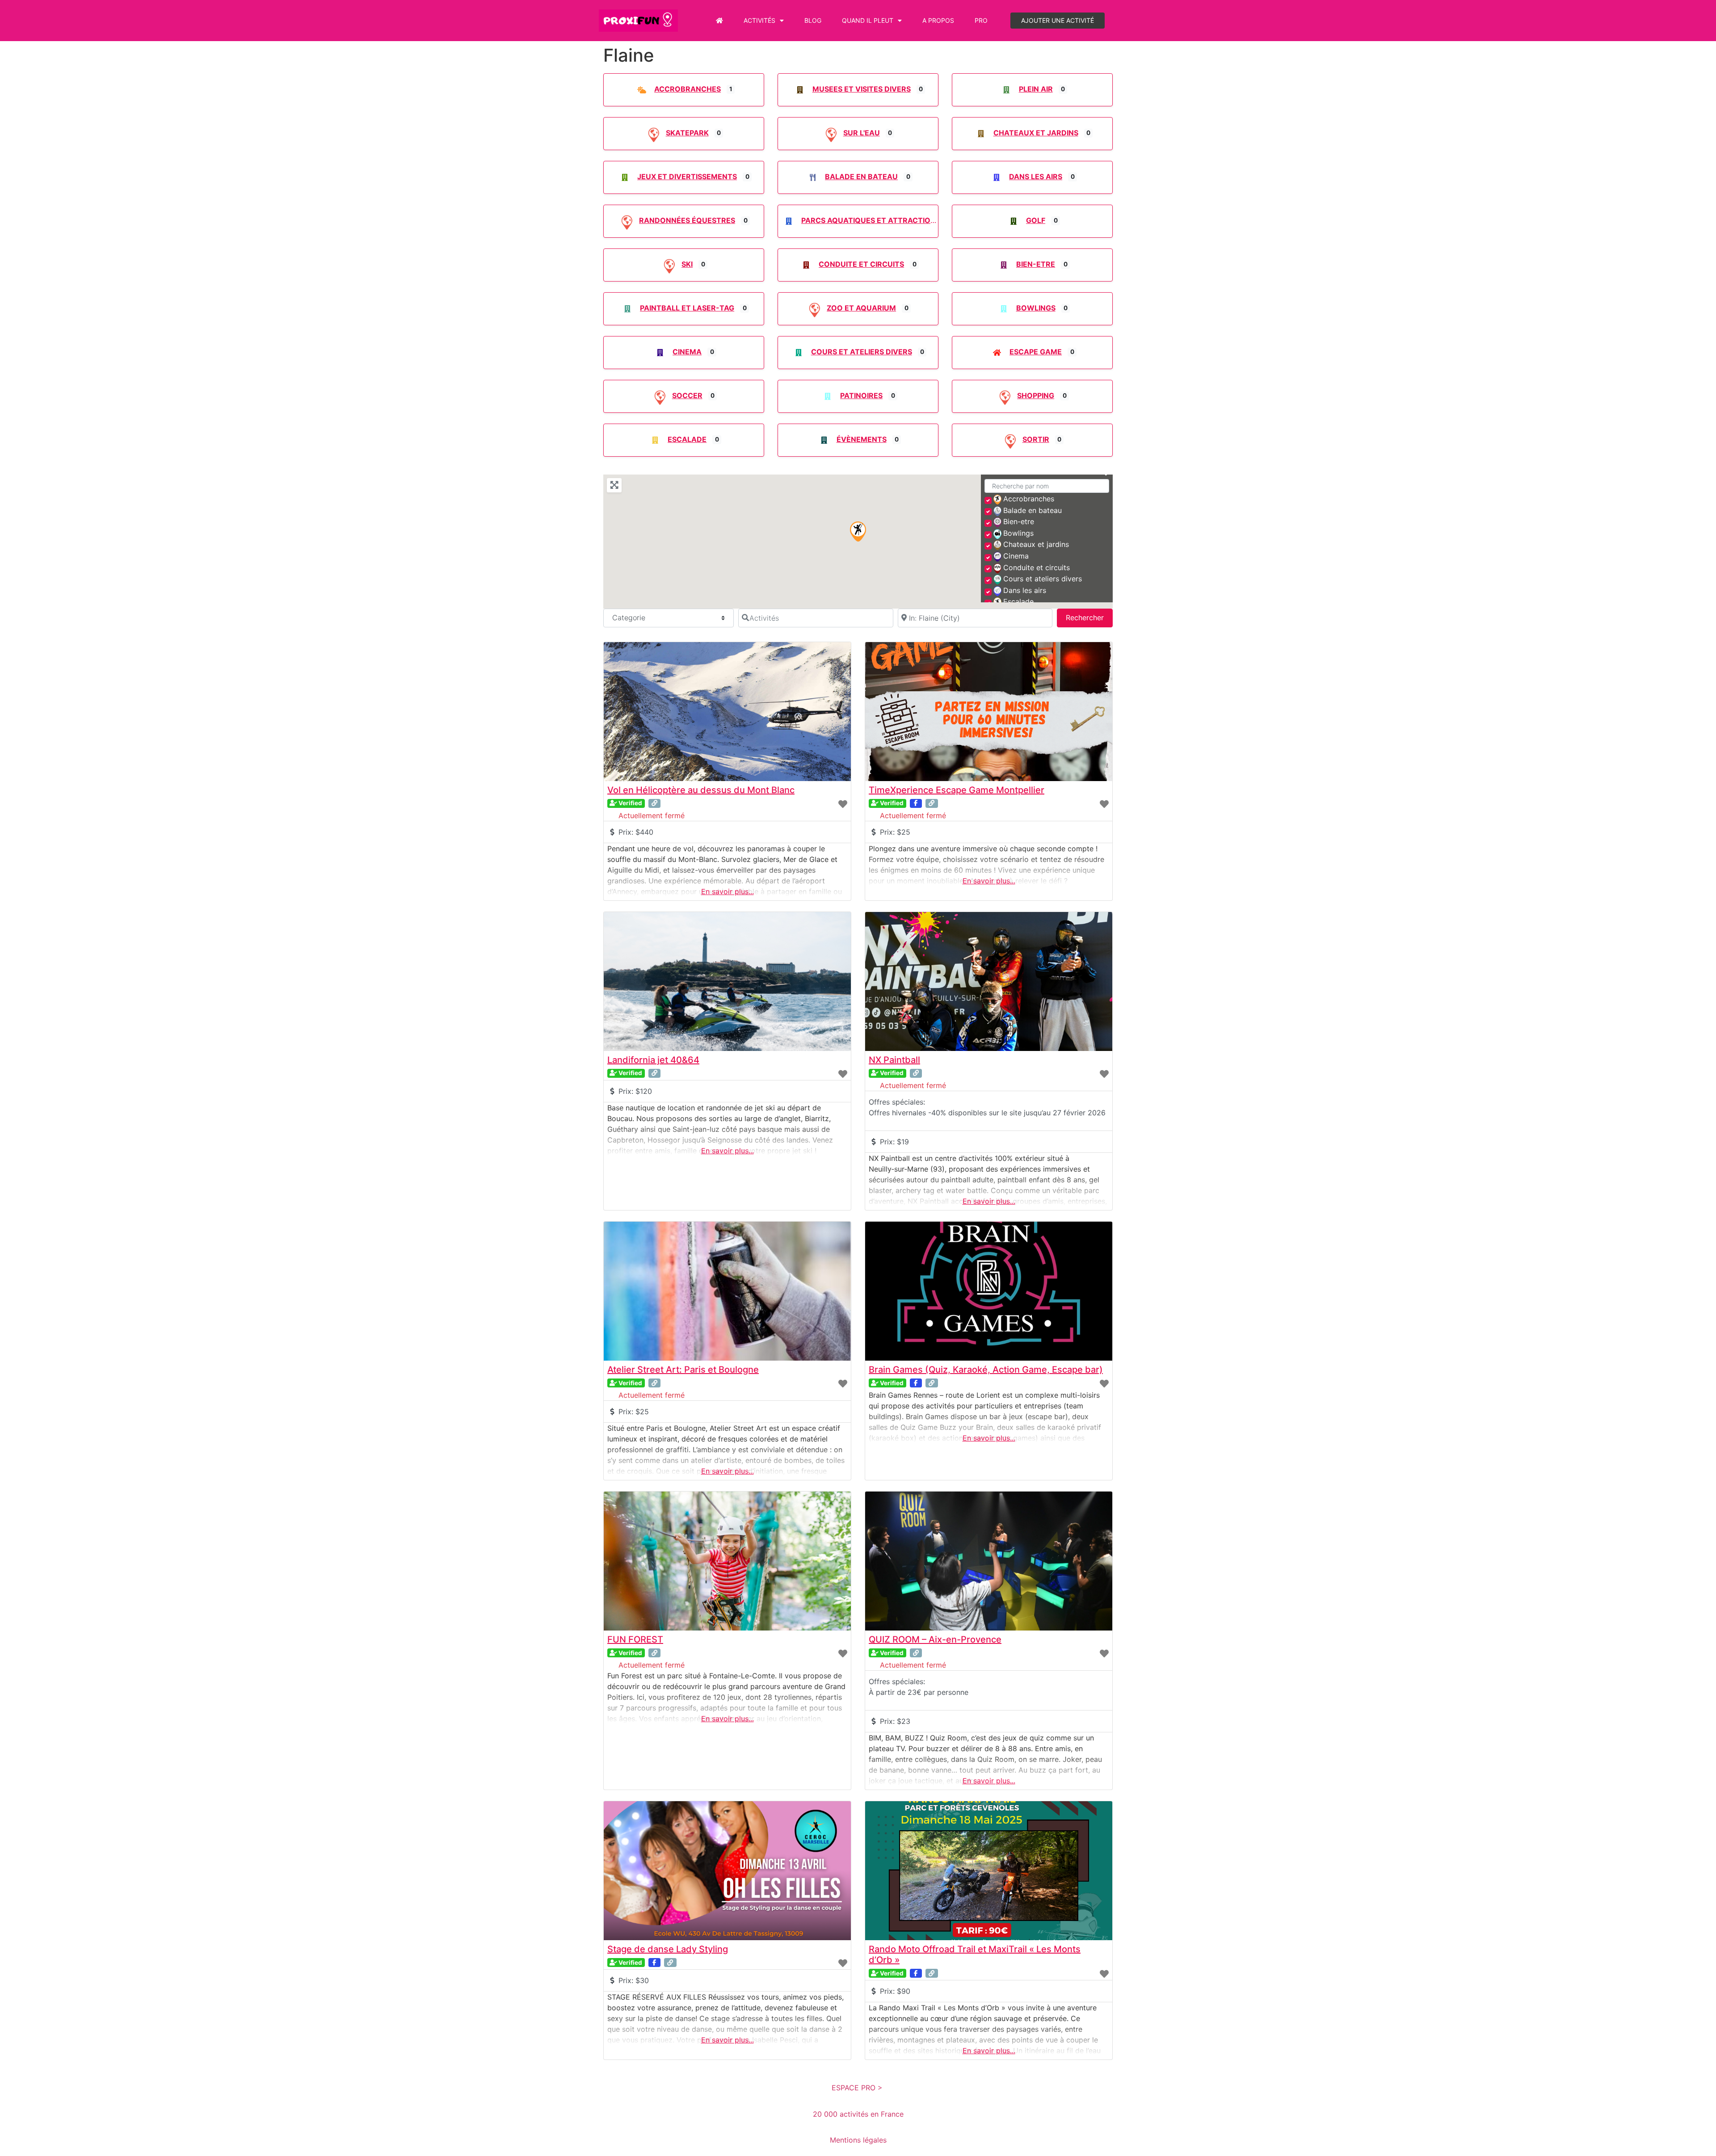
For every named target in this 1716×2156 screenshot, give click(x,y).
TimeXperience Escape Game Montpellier (957, 790)
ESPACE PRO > (858, 2088)
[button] (858, 532)
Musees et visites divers (862, 89)
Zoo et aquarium (861, 308)
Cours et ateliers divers (862, 352)
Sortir (1036, 439)
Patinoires (861, 395)
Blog (813, 20)
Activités (759, 20)
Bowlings (1036, 308)
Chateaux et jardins (1036, 133)
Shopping (1036, 395)
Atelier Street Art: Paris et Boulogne (683, 1370)
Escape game (1036, 352)
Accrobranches (688, 89)
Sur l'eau (862, 133)
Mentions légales (858, 2140)
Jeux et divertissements (687, 177)
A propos (938, 20)
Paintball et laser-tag (687, 308)
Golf (1036, 220)
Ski (687, 264)
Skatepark (687, 133)
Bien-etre (1036, 264)
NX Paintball (894, 1060)
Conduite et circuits (861, 264)
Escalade (687, 439)
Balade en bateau (861, 177)
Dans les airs (1036, 177)
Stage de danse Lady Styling (668, 1949)
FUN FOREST (635, 1639)
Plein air (1036, 89)
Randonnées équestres (687, 220)
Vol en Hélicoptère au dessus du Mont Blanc (701, 790)
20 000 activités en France (858, 2114)
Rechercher (1089, 617)
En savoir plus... (728, 891)
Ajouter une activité (1058, 20)
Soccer (687, 395)
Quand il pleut (868, 20)
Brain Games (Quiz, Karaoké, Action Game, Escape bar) (986, 1370)
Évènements (862, 439)
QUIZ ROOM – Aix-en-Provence (935, 1639)
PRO (981, 20)
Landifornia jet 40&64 (653, 1060)
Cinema (687, 352)
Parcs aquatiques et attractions (871, 220)
